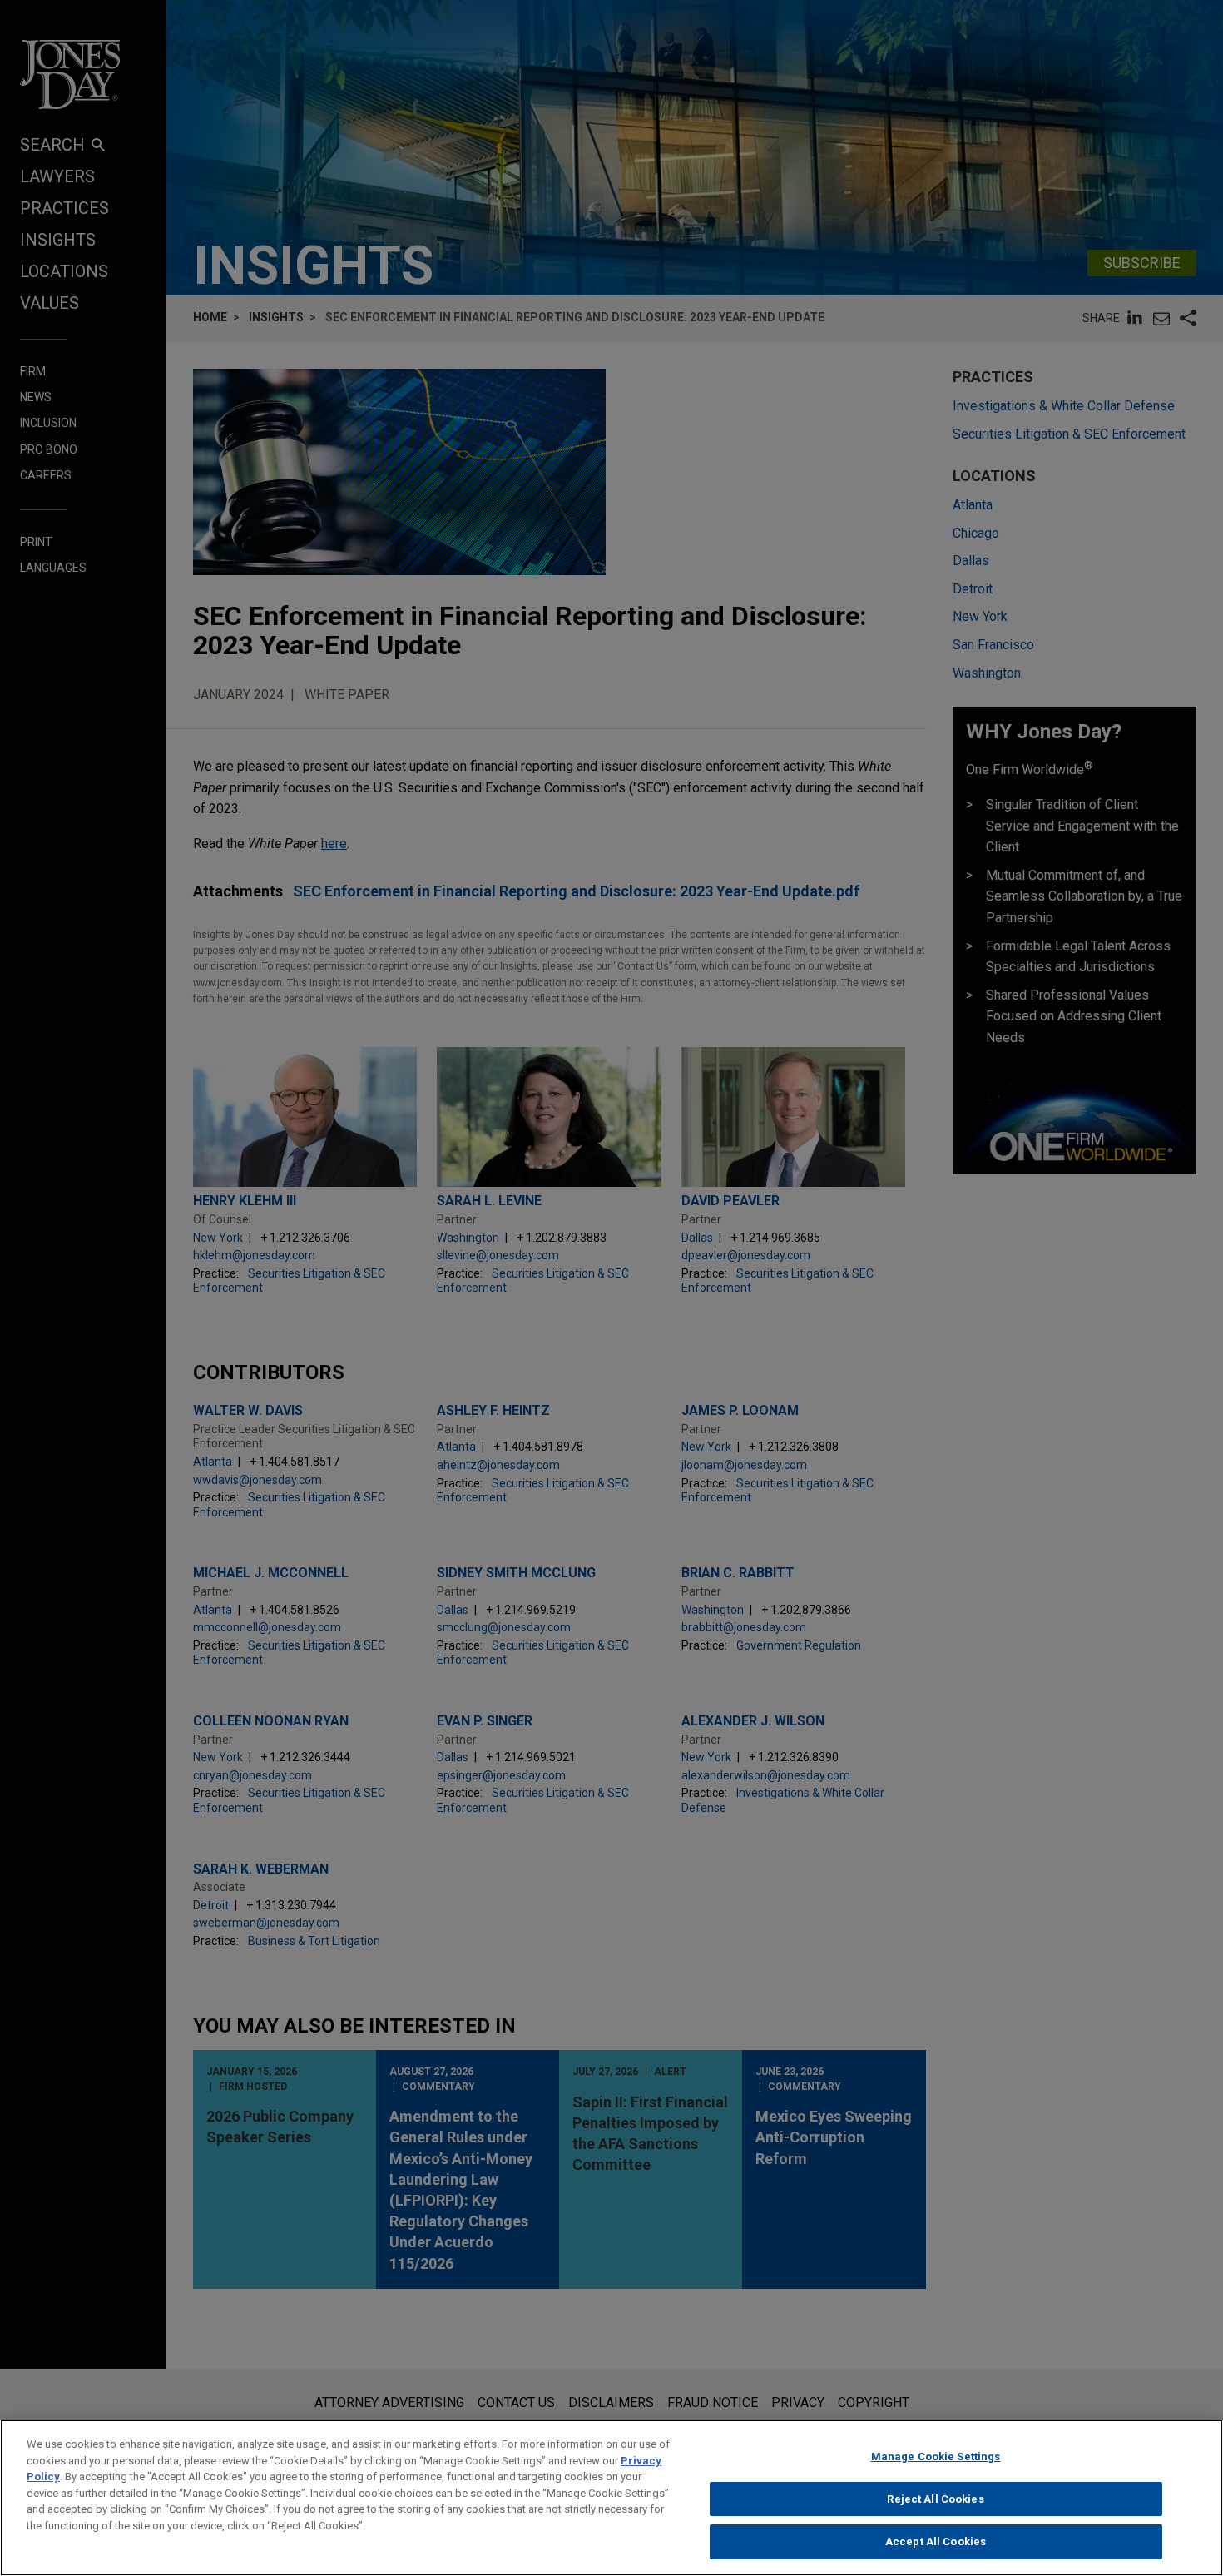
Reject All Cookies (935, 2499)
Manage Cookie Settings (936, 2457)
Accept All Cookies (936, 2541)
